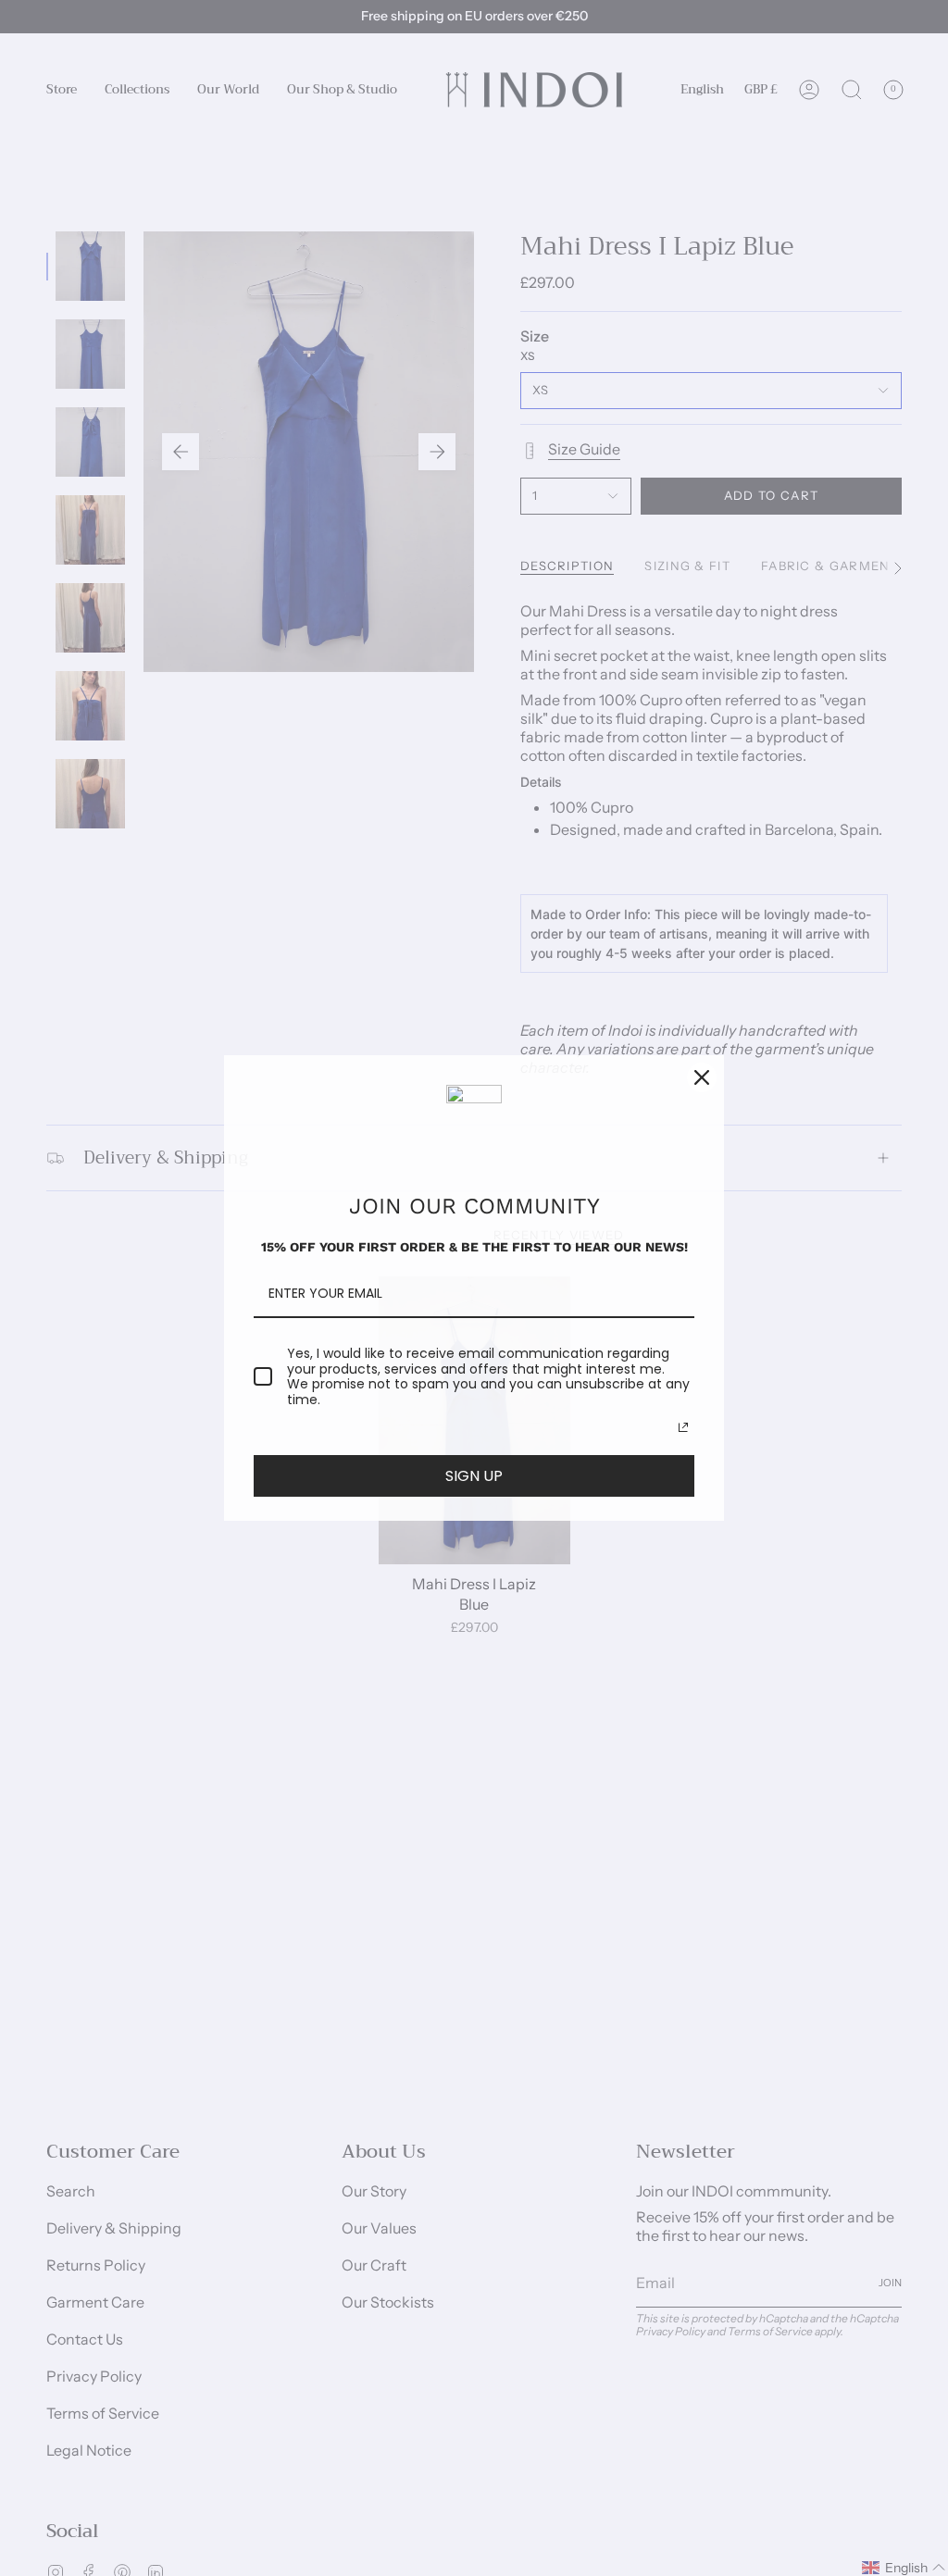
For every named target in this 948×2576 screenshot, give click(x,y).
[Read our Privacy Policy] (683, 1427)
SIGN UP (474, 1476)
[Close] (702, 1077)
